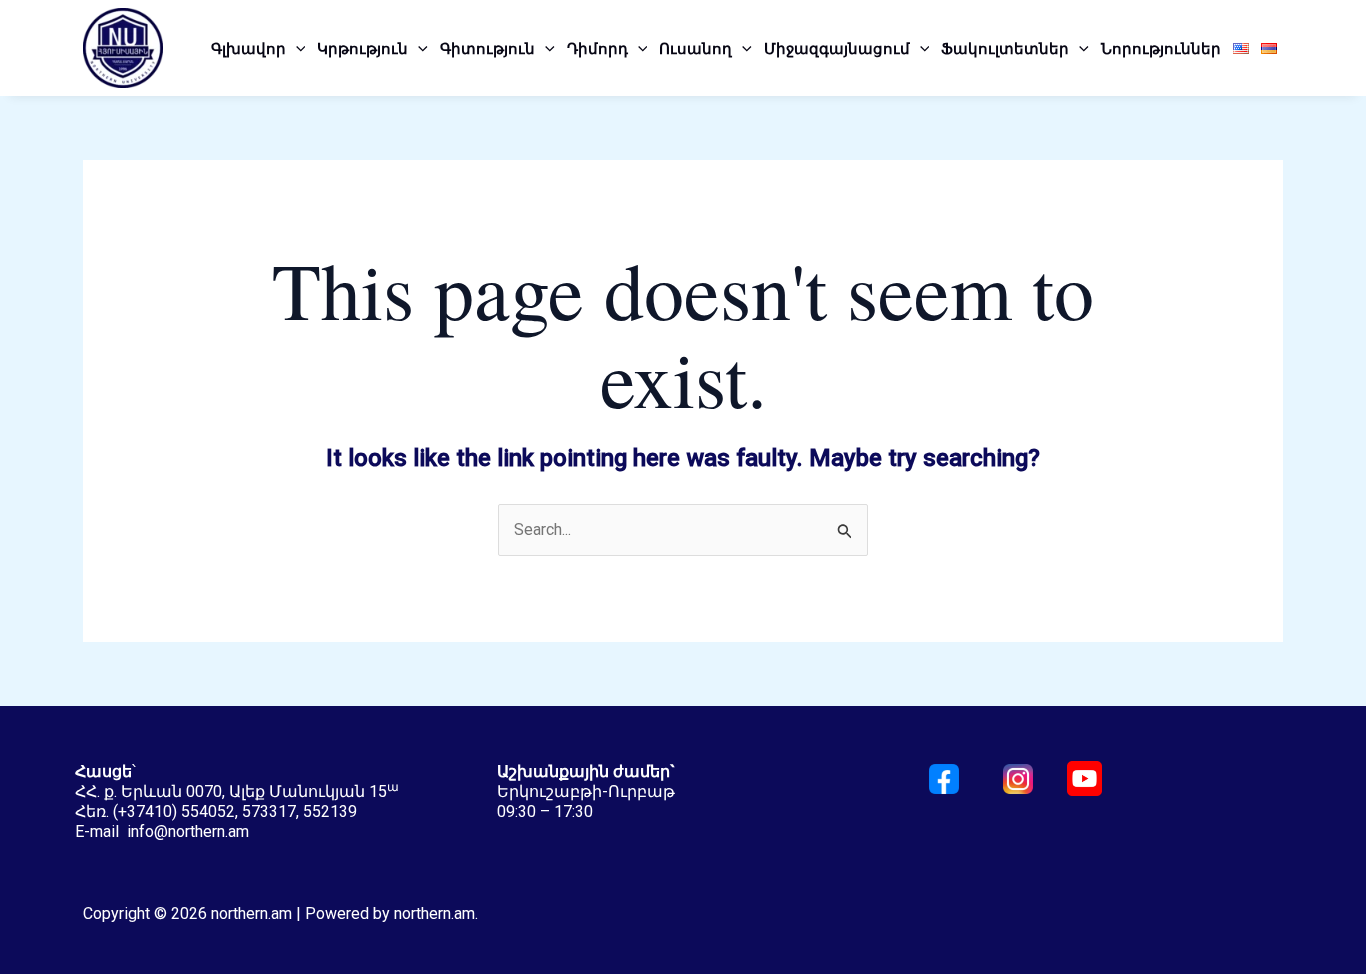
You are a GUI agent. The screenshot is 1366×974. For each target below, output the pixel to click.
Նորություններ (1161, 48)
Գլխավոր (248, 48)
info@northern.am (188, 831)
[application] (296, 48)
